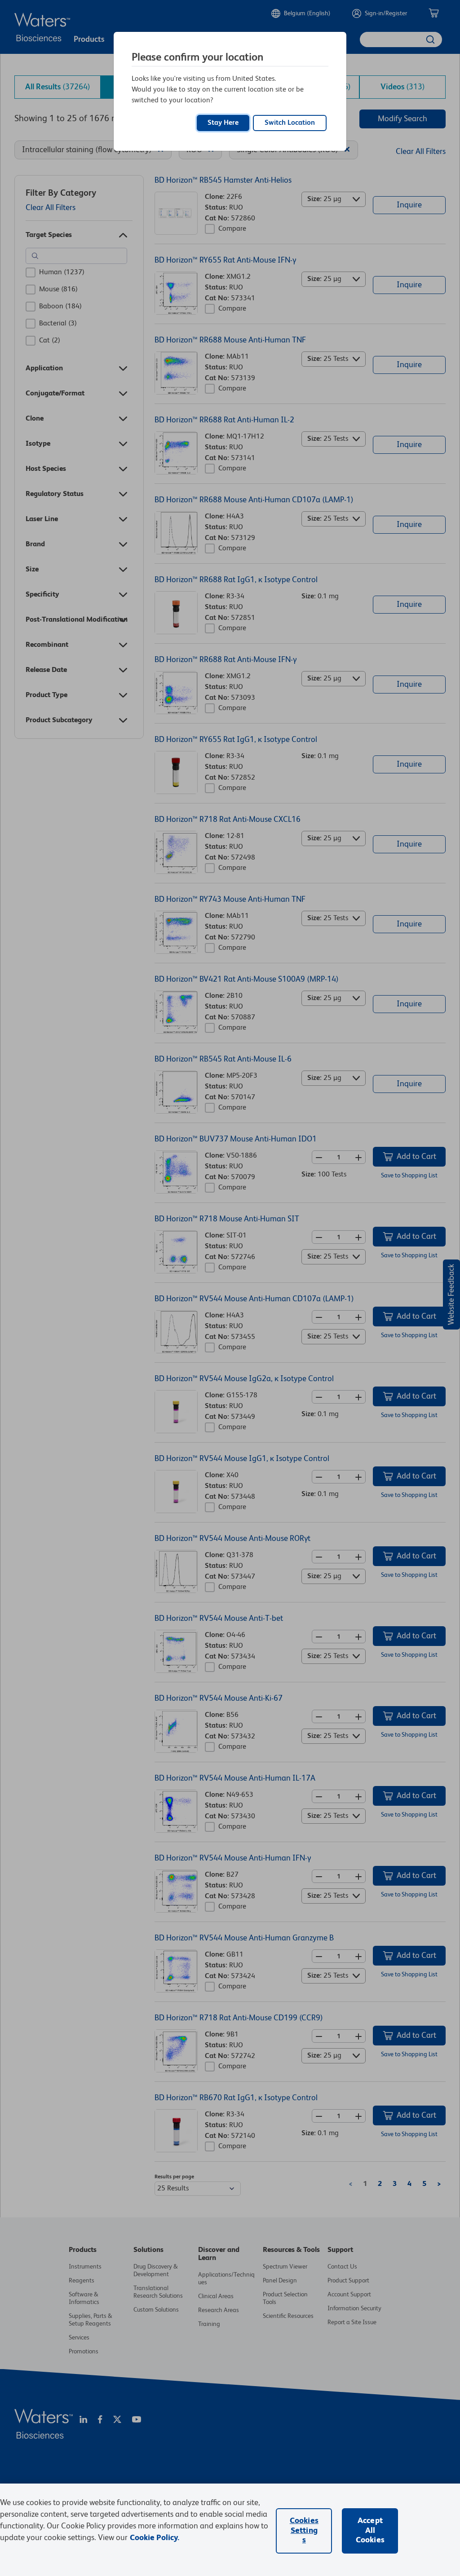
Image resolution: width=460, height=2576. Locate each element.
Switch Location (290, 123)
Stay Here (223, 123)
